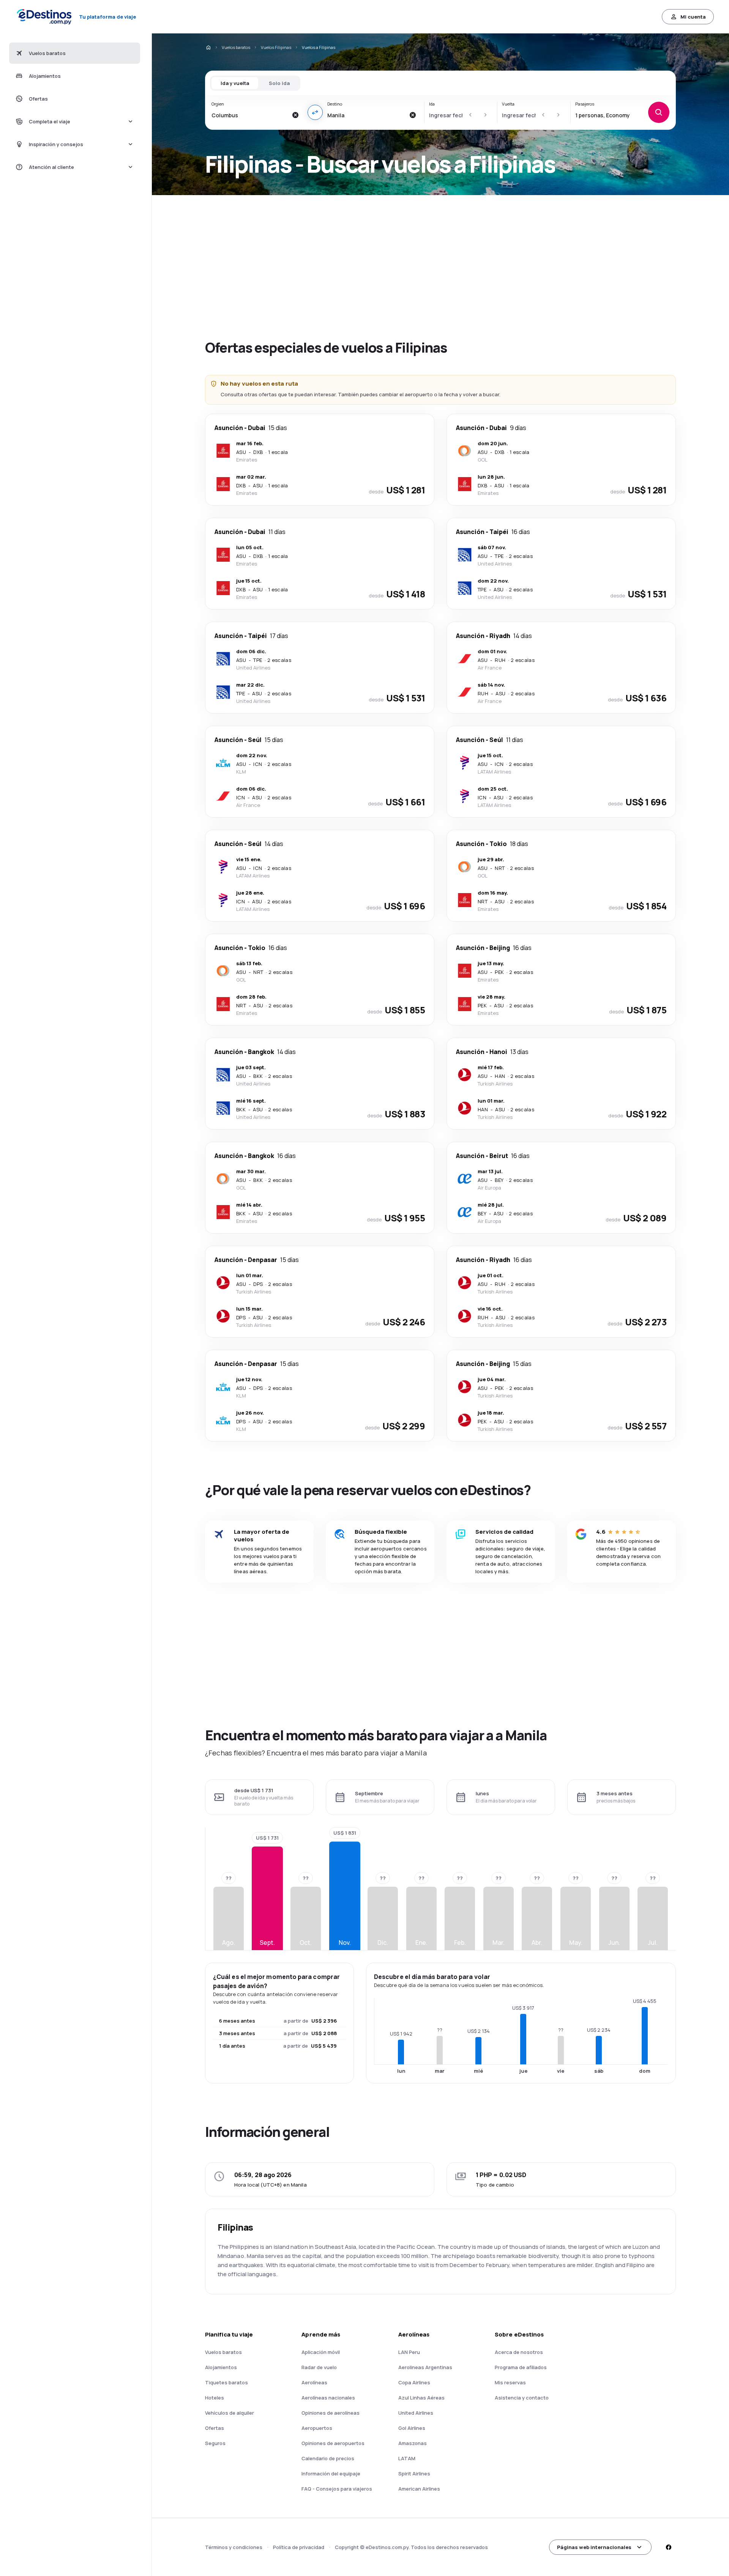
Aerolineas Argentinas (425, 2367)
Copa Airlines (414, 2382)
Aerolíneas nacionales (328, 2398)
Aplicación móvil (321, 2352)
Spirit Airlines (414, 2474)
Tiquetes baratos (226, 2382)
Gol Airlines (412, 2428)
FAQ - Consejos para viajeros (337, 2489)
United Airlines (416, 2413)
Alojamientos (221, 2367)
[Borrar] (295, 115)
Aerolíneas (314, 2382)
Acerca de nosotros (519, 2352)
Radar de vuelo (319, 2367)
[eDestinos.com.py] (208, 47)
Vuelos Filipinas (276, 47)
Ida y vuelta (235, 83)
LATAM (407, 2458)
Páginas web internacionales (594, 2547)
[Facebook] (668, 2547)
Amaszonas (413, 2443)
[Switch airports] (315, 112)
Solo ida (279, 83)
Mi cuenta (693, 17)
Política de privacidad (299, 2547)
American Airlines (419, 2489)
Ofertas (215, 2428)
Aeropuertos (317, 2428)
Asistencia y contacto (522, 2398)
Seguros (215, 2443)
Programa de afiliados (521, 2367)
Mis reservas (510, 2382)
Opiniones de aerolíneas (331, 2413)
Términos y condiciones (234, 2547)
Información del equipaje (331, 2474)
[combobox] (250, 115)
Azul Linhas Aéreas (421, 2398)
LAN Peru (409, 2352)
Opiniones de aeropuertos (333, 2443)
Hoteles (215, 2398)
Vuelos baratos (236, 47)
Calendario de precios (328, 2458)
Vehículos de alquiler (230, 2413)
